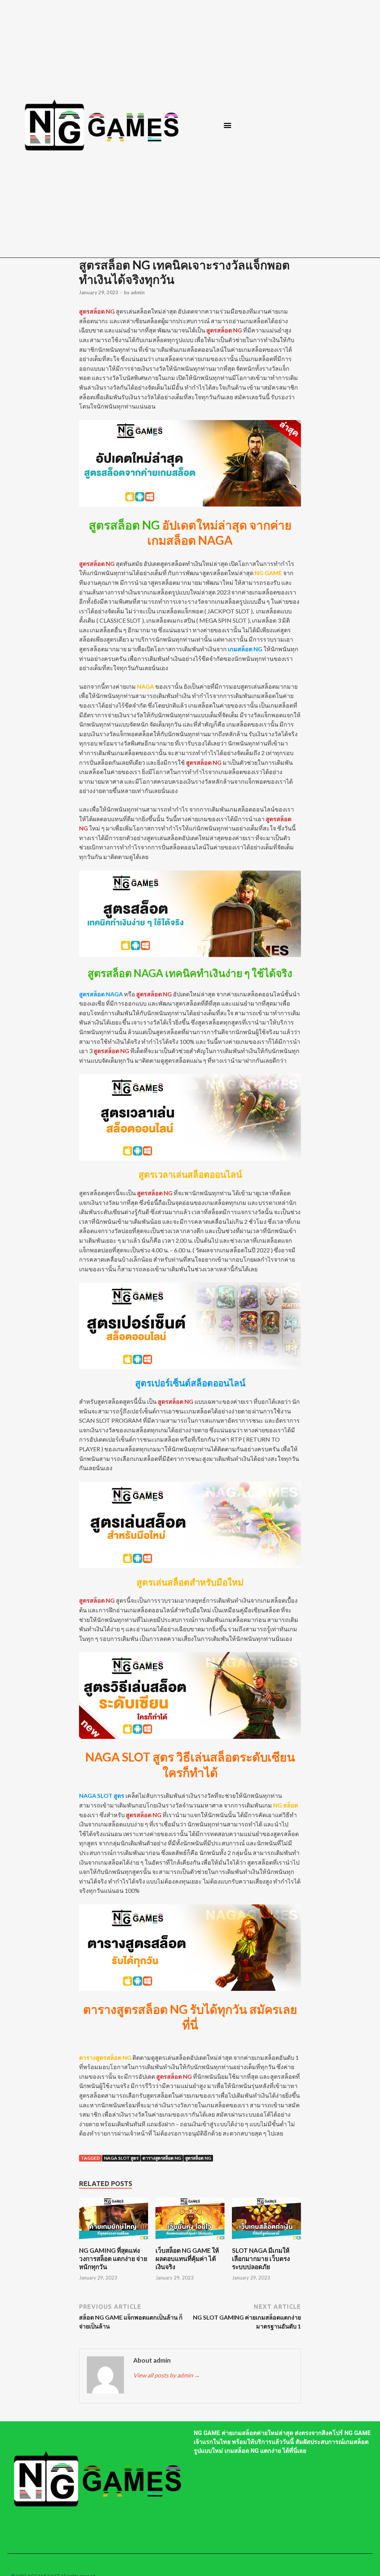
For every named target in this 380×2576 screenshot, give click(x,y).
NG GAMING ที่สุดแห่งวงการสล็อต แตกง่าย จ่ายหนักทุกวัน (113, 2259)
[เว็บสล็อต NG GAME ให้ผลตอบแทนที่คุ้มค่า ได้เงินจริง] (190, 2242)
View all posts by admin (167, 2375)
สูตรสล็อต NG (198, 2158)
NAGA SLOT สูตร (121, 2158)
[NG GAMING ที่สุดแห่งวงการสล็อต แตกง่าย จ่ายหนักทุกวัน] (113, 2242)
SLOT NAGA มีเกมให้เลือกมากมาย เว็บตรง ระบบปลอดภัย (261, 2259)
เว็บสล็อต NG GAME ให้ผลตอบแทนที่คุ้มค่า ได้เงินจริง (187, 2259)
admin (138, 292)
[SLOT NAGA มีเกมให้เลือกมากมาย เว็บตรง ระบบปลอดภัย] (266, 2242)
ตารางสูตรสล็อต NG (162, 2158)
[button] (228, 125)
